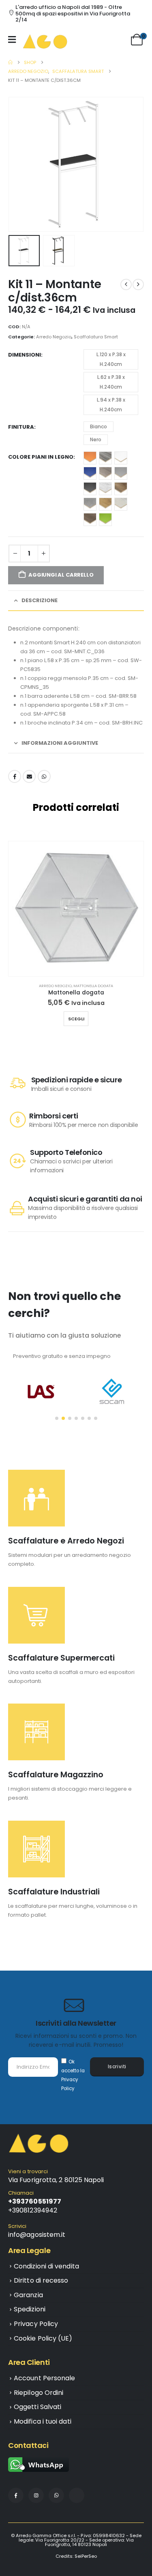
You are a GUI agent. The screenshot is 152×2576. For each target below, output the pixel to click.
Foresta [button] (105, 473)
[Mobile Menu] (14, 39)
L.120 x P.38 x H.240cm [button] (111, 359)
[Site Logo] (45, 41)
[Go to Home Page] (10, 62)
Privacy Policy (36, 2324)
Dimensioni (25, 355)
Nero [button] (96, 439)
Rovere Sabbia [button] (105, 504)
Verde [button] (105, 519)
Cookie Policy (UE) (43, 2338)
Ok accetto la (73, 2075)
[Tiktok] (77, 2495)
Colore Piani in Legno (41, 457)
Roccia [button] (90, 504)
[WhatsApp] (56, 2495)
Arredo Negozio (54, 337)
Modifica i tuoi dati (43, 2421)
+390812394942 (33, 2210)
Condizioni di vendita (46, 2266)
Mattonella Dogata (93, 986)
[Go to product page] (76, 909)
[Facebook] (16, 2495)
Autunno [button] (105, 458)
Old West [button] (121, 489)
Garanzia (28, 2295)
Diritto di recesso (41, 2280)
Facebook (15, 776)
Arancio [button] (90, 458)
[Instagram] (36, 2495)
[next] (138, 284)
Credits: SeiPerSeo (76, 2556)
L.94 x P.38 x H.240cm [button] (111, 405)
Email (29, 776)
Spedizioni (30, 2309)
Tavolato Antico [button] (90, 519)
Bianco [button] (98, 426)
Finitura (21, 427)
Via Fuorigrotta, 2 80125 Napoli (56, 2180)
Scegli (76, 1019)
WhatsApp (44, 776)
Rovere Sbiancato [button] (121, 504)
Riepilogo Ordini (39, 2393)
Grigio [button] (121, 473)
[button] (18, 164)
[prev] (126, 284)
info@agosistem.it (37, 2235)
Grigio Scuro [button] (90, 489)
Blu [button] (90, 473)
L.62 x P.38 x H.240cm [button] (111, 382)
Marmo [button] (105, 489)
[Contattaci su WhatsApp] (39, 2465)
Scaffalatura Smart (96, 337)
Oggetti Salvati (37, 2407)
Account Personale (44, 2378)
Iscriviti (117, 2067)
